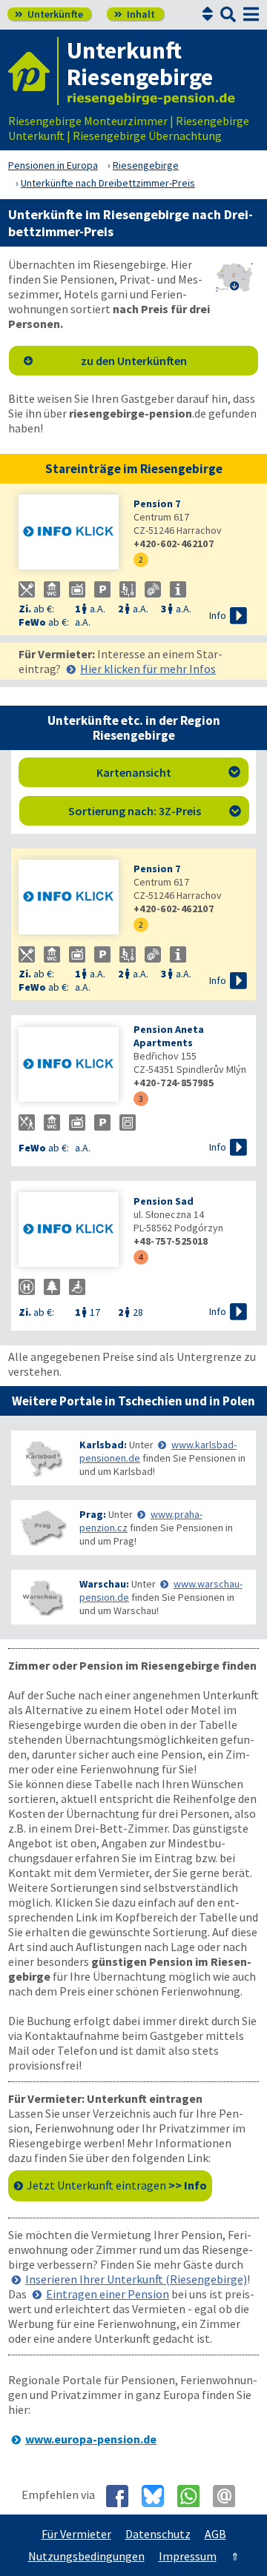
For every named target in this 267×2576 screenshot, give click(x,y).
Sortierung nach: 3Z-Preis (155, 811)
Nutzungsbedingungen (86, 2556)
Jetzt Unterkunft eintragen (117, 2185)
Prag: (93, 1514)
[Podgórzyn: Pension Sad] (69, 1231)
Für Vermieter (76, 2534)
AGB (215, 2534)
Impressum (188, 2556)
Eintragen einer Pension (108, 2294)
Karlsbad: (103, 1445)
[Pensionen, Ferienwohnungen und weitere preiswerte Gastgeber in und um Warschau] (42, 1598)
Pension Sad (164, 1201)
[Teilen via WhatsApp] (194, 2496)
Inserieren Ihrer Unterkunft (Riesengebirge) (136, 2279)
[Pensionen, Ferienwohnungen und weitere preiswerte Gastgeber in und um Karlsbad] (42, 1458)
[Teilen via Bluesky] (158, 2496)
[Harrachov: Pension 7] (69, 533)
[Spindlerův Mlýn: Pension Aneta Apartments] (69, 1066)
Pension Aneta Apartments (169, 1036)
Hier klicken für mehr (148, 669)
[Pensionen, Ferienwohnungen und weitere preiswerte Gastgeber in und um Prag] (42, 1528)
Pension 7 (157, 504)
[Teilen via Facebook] (123, 2496)
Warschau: (104, 1584)
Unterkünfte (49, 14)
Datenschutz (158, 2534)
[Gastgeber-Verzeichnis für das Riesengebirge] (33, 71)
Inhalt (135, 14)
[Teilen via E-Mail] (230, 2496)
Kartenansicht (169, 772)
